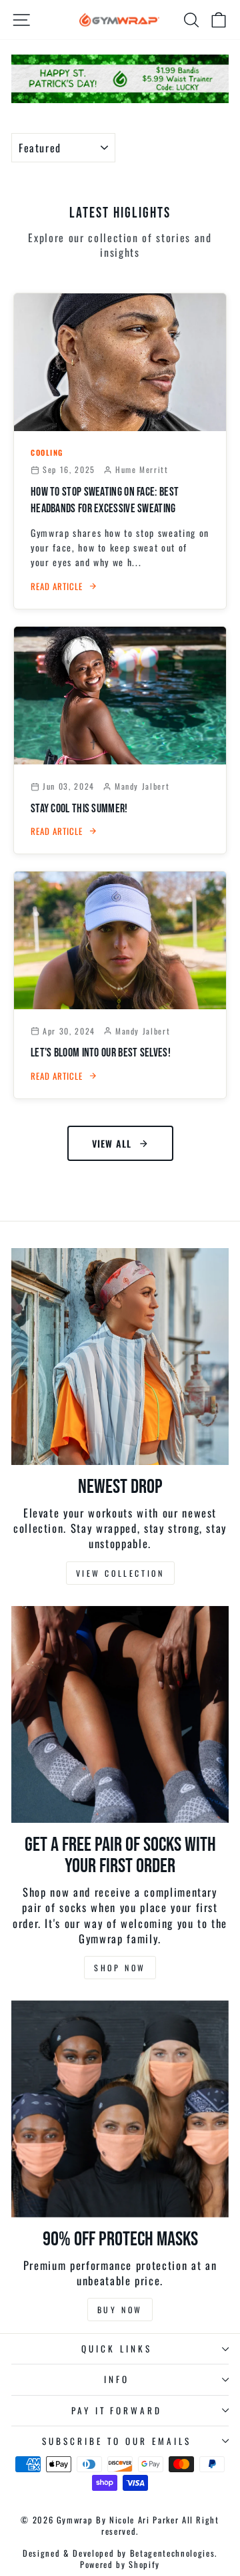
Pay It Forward (117, 2410)
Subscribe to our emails (116, 2441)
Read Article (57, 586)
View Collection (120, 1573)
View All (112, 1143)
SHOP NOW (120, 1968)
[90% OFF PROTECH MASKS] (120, 2109)
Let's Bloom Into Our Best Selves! (101, 1053)
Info (117, 2379)
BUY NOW (120, 2310)
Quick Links (117, 2348)
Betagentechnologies (172, 2553)
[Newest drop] (120, 1357)
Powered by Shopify (120, 2564)
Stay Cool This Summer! (79, 809)
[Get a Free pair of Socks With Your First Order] (120, 1714)
